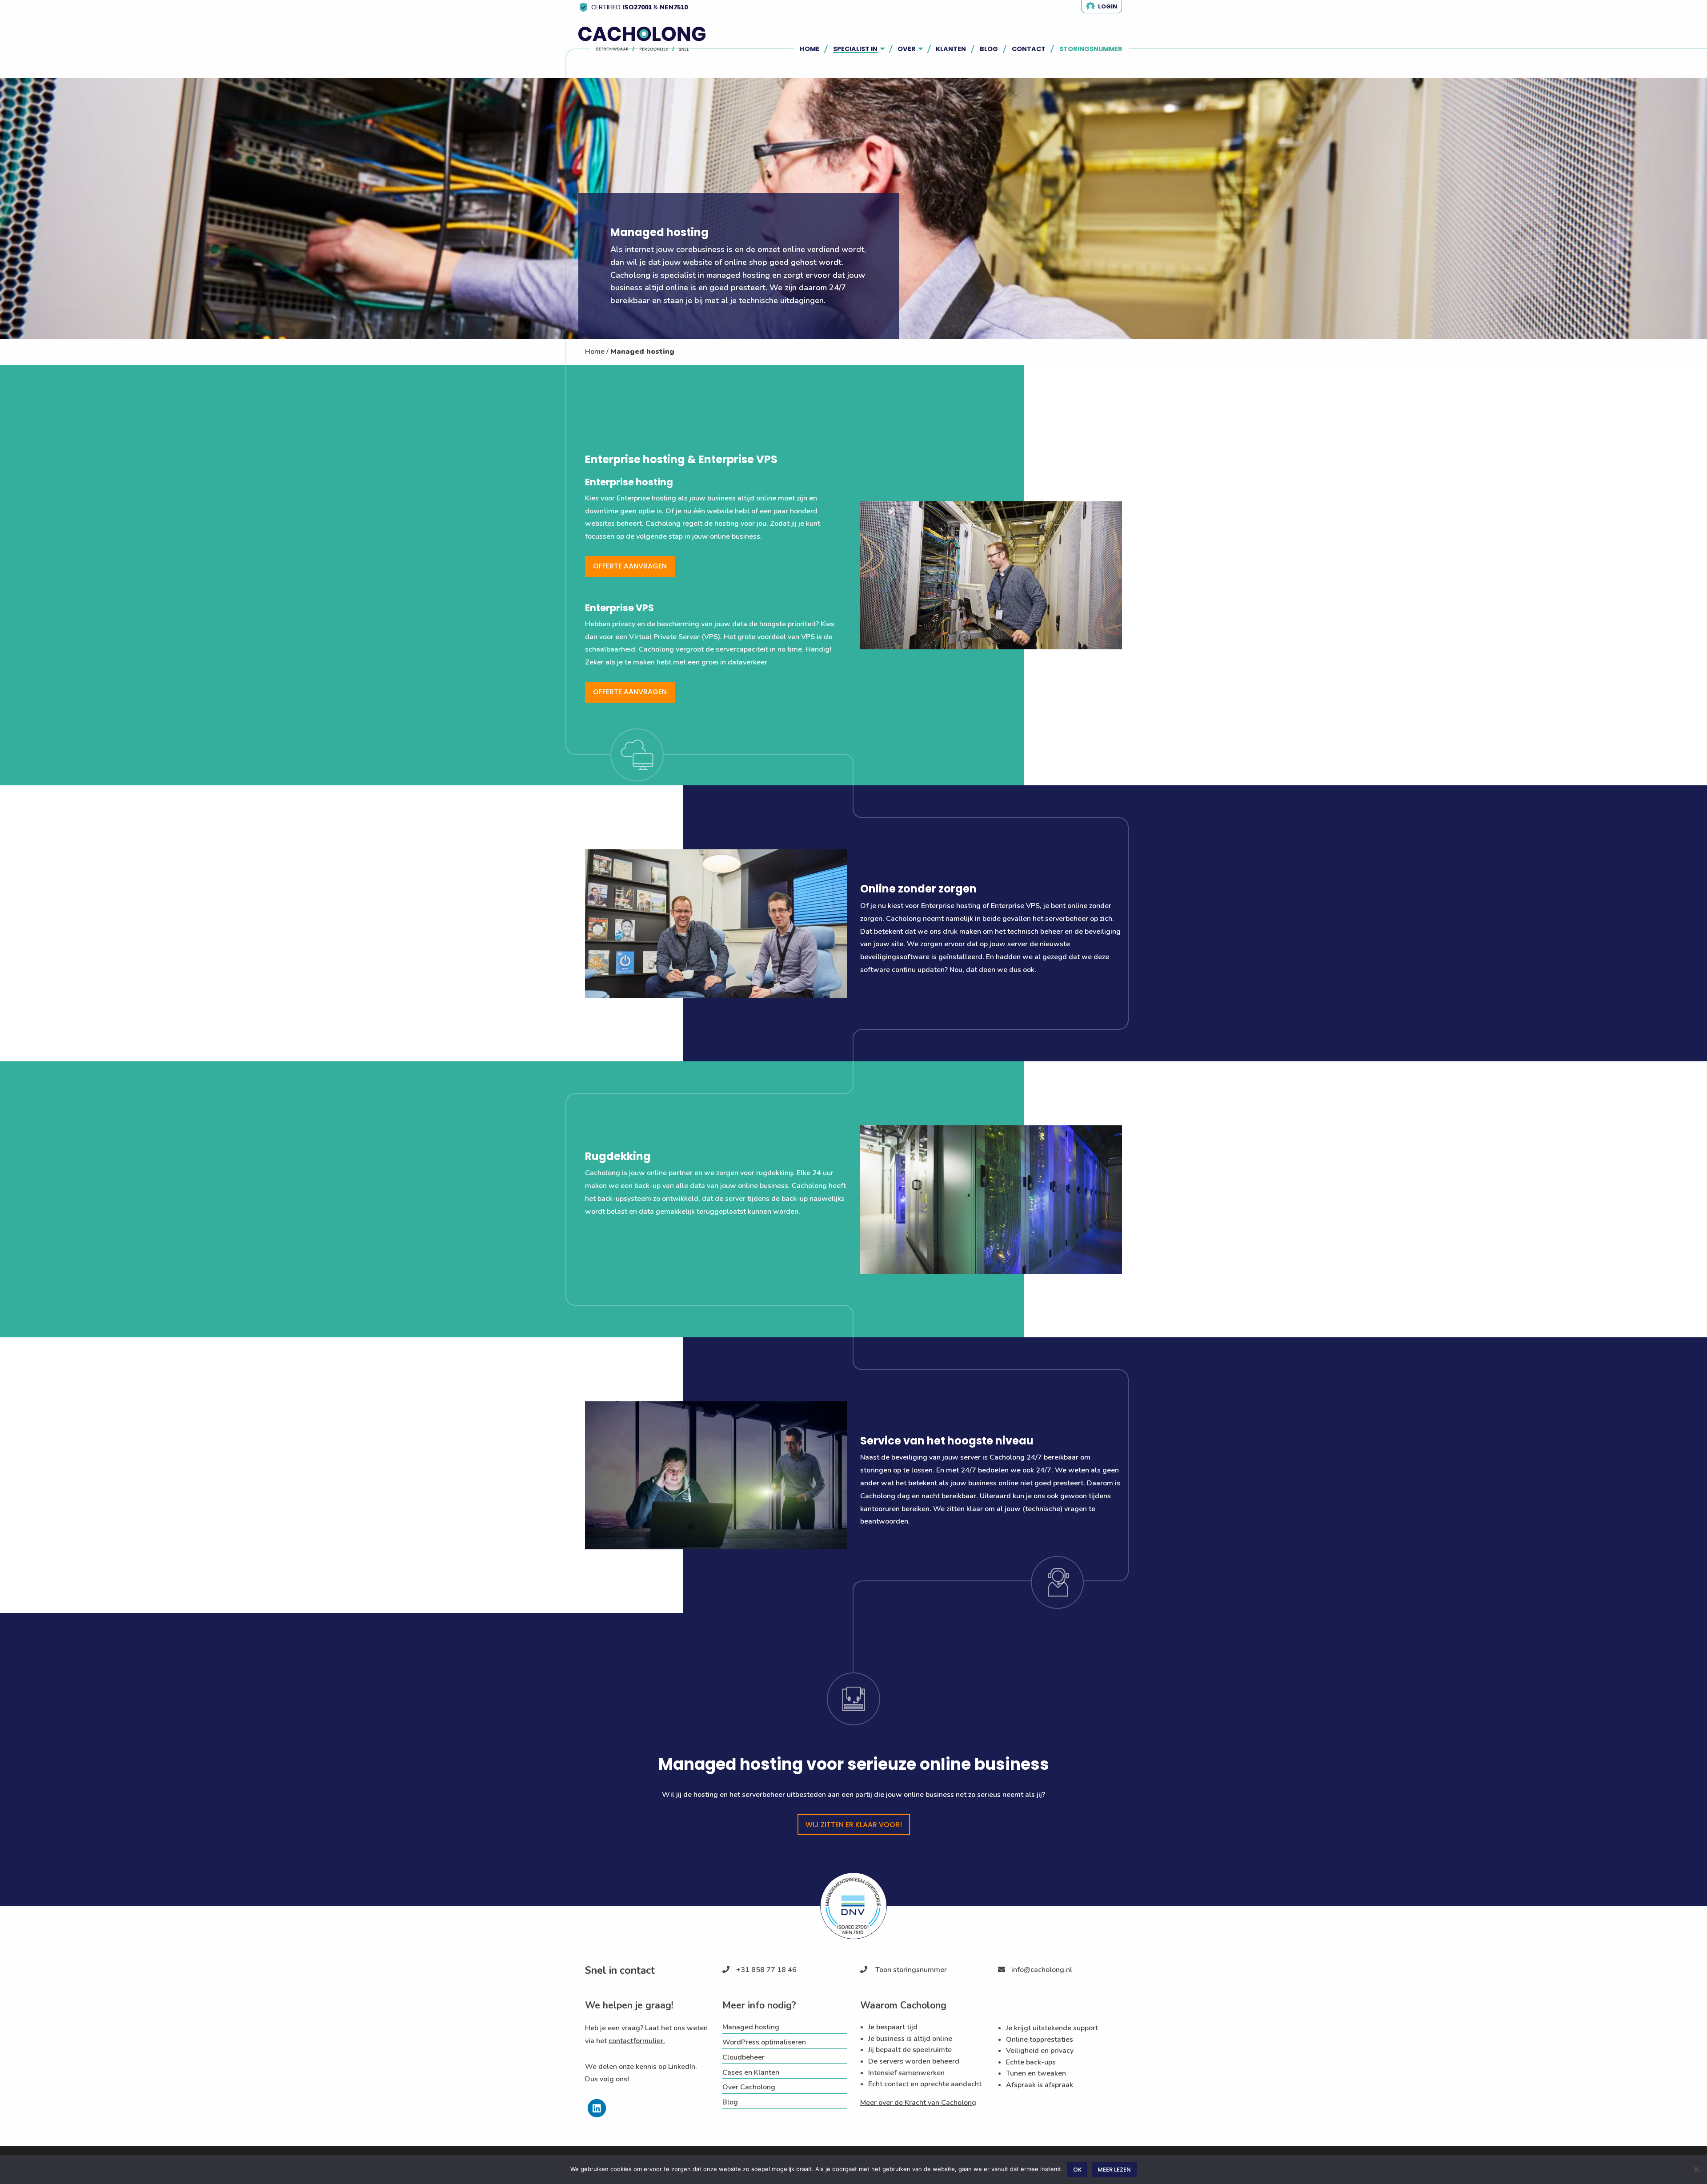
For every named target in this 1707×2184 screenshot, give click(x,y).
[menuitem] (813, 49)
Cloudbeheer (743, 2057)
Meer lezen (1114, 2170)
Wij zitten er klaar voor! (854, 1825)
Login (1108, 6)
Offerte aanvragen (630, 566)
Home (595, 352)
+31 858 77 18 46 (766, 1970)
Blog (730, 2102)
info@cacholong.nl (1042, 1970)
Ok (1077, 2170)
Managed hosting (751, 2027)
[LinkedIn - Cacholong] (597, 2115)
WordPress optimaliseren (764, 2042)
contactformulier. (637, 2041)
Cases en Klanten (751, 2072)
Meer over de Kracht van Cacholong (918, 2103)
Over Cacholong (749, 2087)
